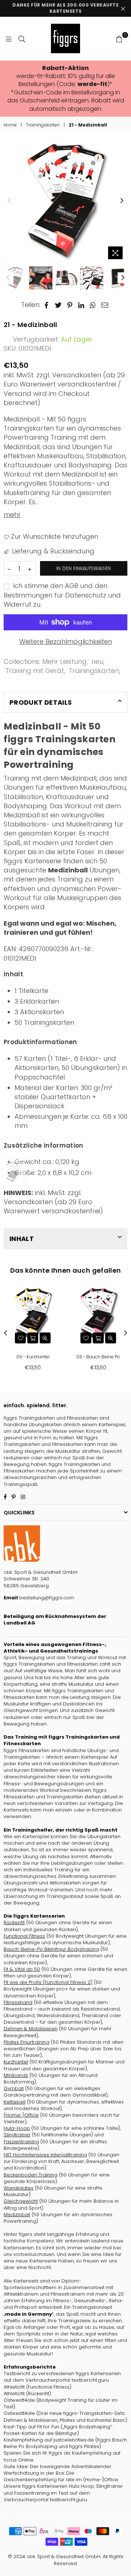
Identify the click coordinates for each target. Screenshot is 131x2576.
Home (10, 125)
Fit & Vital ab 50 (22, 1969)
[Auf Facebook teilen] (47, 305)
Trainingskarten (43, 125)
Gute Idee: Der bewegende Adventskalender (57, 2466)
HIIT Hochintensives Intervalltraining (45, 2155)
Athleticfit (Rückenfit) (27, 2394)
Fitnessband (18, 2002)
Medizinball (17, 2215)
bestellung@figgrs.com (46, 1598)
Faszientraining (21, 2142)
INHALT (22, 1239)
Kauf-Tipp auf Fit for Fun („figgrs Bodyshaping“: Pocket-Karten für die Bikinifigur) (58, 2430)
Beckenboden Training (31, 2175)
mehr (12, 515)
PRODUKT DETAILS (41, 702)
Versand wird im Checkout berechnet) (47, 398)
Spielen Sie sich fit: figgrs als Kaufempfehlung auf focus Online (62, 2456)
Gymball (14, 2088)
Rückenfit (14, 1923)
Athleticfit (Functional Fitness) (37, 2387)
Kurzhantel (16, 2062)
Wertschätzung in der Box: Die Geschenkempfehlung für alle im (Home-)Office (61, 2476)
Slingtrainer (17, 2135)
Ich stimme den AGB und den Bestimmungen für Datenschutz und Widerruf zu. (62, 595)
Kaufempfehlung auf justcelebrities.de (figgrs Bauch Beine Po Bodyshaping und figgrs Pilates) (65, 2443)
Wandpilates (19, 2188)
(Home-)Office (21, 2115)
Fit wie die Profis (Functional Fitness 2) (48, 1982)
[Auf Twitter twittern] (58, 305)
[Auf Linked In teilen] (81, 305)
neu (97, 661)
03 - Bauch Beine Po (98, 1357)
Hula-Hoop (17, 2128)
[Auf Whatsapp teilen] (93, 305)
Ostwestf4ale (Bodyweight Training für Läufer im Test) (61, 2403)
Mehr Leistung (64, 661)
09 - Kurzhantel (33, 1357)
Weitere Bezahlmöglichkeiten (66, 641)
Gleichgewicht (21, 2201)
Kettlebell (15, 2102)
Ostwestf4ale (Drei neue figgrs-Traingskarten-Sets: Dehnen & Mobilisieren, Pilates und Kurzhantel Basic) (65, 2417)
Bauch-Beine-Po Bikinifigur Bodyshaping (51, 1949)
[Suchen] (22, 39)
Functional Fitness (24, 1936)
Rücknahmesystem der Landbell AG (55, 1620)
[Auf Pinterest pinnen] (70, 305)
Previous (9, 201)
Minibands (16, 2075)
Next (122, 201)
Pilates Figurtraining (27, 2042)
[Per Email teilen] (105, 305)
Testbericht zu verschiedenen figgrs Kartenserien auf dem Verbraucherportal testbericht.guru (62, 2377)
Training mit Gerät (35, 671)
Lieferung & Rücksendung (52, 551)
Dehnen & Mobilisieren (31, 2029)
